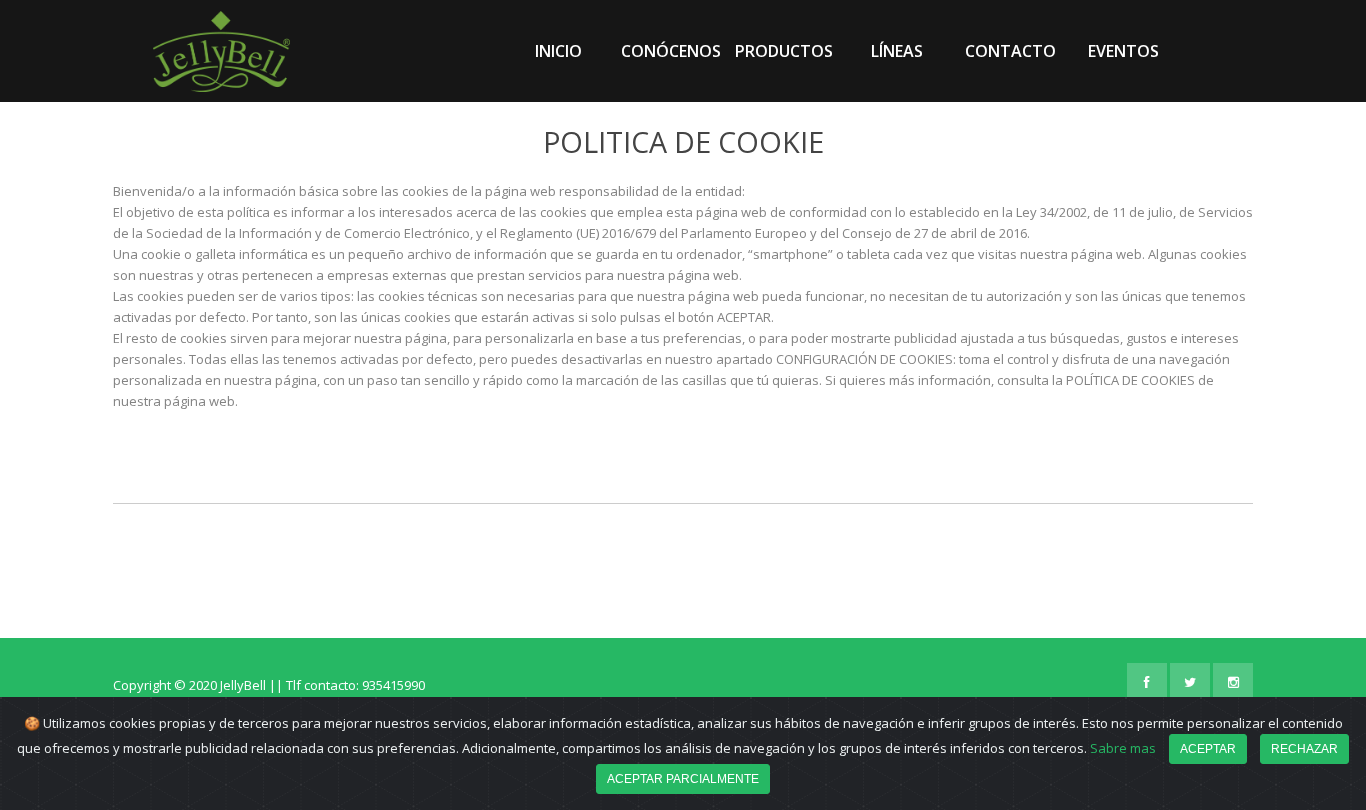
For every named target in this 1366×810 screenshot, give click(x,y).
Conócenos (671, 51)
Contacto (1010, 51)
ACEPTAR (1208, 749)
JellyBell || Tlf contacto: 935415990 (322, 685)
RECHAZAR (1304, 749)
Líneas (897, 51)
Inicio (558, 51)
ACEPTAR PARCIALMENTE (683, 779)
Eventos (1123, 51)
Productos (784, 51)
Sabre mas (1123, 748)
